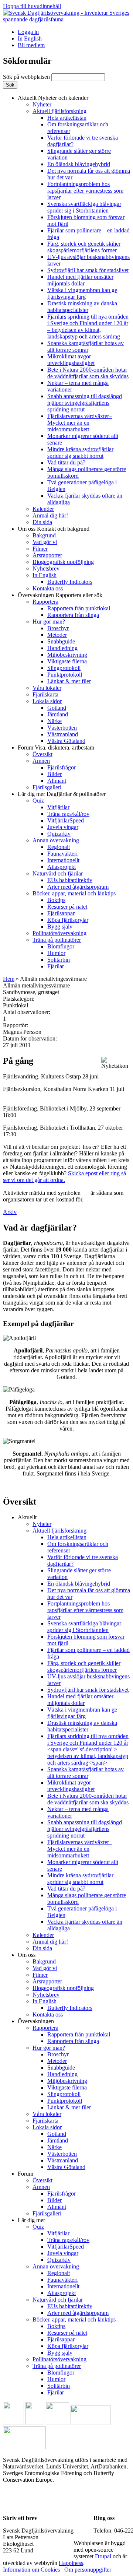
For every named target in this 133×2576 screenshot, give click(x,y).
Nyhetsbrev (46, 568)
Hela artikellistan (67, 118)
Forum (56, 747)
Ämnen (41, 761)
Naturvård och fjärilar (58, 873)
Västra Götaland (66, 741)
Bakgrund (44, 535)
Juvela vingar (63, 827)
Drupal (103, 2556)
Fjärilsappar (61, 913)
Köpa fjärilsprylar (68, 920)
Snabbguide (61, 641)
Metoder (57, 635)
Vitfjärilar (58, 807)
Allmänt (57, 781)
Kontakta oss (48, 588)
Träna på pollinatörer (57, 940)
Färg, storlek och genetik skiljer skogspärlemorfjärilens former (84, 247)
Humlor (56, 953)
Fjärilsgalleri (47, 787)
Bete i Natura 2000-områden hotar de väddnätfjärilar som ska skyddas (88, 373)
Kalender (43, 509)
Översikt (42, 754)
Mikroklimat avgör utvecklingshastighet (71, 360)
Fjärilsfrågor (62, 767)
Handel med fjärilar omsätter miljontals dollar (80, 280)
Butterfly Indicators (70, 582)
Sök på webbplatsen (27, 77)
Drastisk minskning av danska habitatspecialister (82, 307)
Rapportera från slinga (73, 615)
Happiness (71, 2563)
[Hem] (66, 19)
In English (30, 38)
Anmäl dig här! (50, 515)
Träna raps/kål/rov (68, 814)
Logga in (28, 32)
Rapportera (45, 602)
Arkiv (10, 1212)
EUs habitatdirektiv (70, 880)
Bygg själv (60, 926)
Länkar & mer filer (69, 681)
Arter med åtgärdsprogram (78, 887)
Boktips (56, 900)
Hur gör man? (49, 622)
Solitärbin (59, 960)
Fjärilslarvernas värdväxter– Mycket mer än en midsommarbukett (80, 423)
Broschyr (58, 628)
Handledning (62, 648)
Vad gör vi (45, 542)
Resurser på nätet (67, 907)
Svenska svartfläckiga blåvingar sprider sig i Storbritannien (84, 207)
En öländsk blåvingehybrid (79, 164)
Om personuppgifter (88, 2570)
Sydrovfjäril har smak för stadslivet (88, 270)
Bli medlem (31, 45)
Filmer (40, 549)
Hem (9, 979)
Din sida (42, 522)
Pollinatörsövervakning (59, 933)
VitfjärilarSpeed (66, 820)
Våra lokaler (47, 688)
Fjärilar (56, 966)
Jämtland (58, 714)
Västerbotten (62, 728)
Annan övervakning (56, 840)
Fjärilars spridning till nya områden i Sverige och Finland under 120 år (88, 327)
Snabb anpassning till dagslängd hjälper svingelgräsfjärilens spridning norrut (85, 403)
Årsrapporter (47, 555)
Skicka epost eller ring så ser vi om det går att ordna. (64, 1177)
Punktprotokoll (65, 675)
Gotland (57, 708)
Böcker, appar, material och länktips (74, 893)
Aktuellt (53, 98)
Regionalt (59, 847)
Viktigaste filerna (67, 661)
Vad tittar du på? (66, 462)
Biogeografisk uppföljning (63, 562)
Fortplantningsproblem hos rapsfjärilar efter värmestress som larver (85, 191)
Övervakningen (60, 595)
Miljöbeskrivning (67, 655)
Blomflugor (61, 946)
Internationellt (63, 860)
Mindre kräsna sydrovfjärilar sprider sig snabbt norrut (80, 452)
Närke (54, 721)
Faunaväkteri (62, 854)
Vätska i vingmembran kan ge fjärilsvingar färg (82, 293)
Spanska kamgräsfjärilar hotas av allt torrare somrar (86, 346)
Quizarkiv (59, 834)
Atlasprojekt (62, 867)
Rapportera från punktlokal (79, 608)
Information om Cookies (31, 2570)
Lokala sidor (47, 701)
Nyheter (42, 104)
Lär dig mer (62, 794)
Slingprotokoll (64, 668)
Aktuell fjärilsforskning (59, 111)
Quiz (38, 801)
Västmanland (63, 734)
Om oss (54, 529)
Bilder (54, 774)
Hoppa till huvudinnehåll (32, 6)
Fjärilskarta (45, 694)
